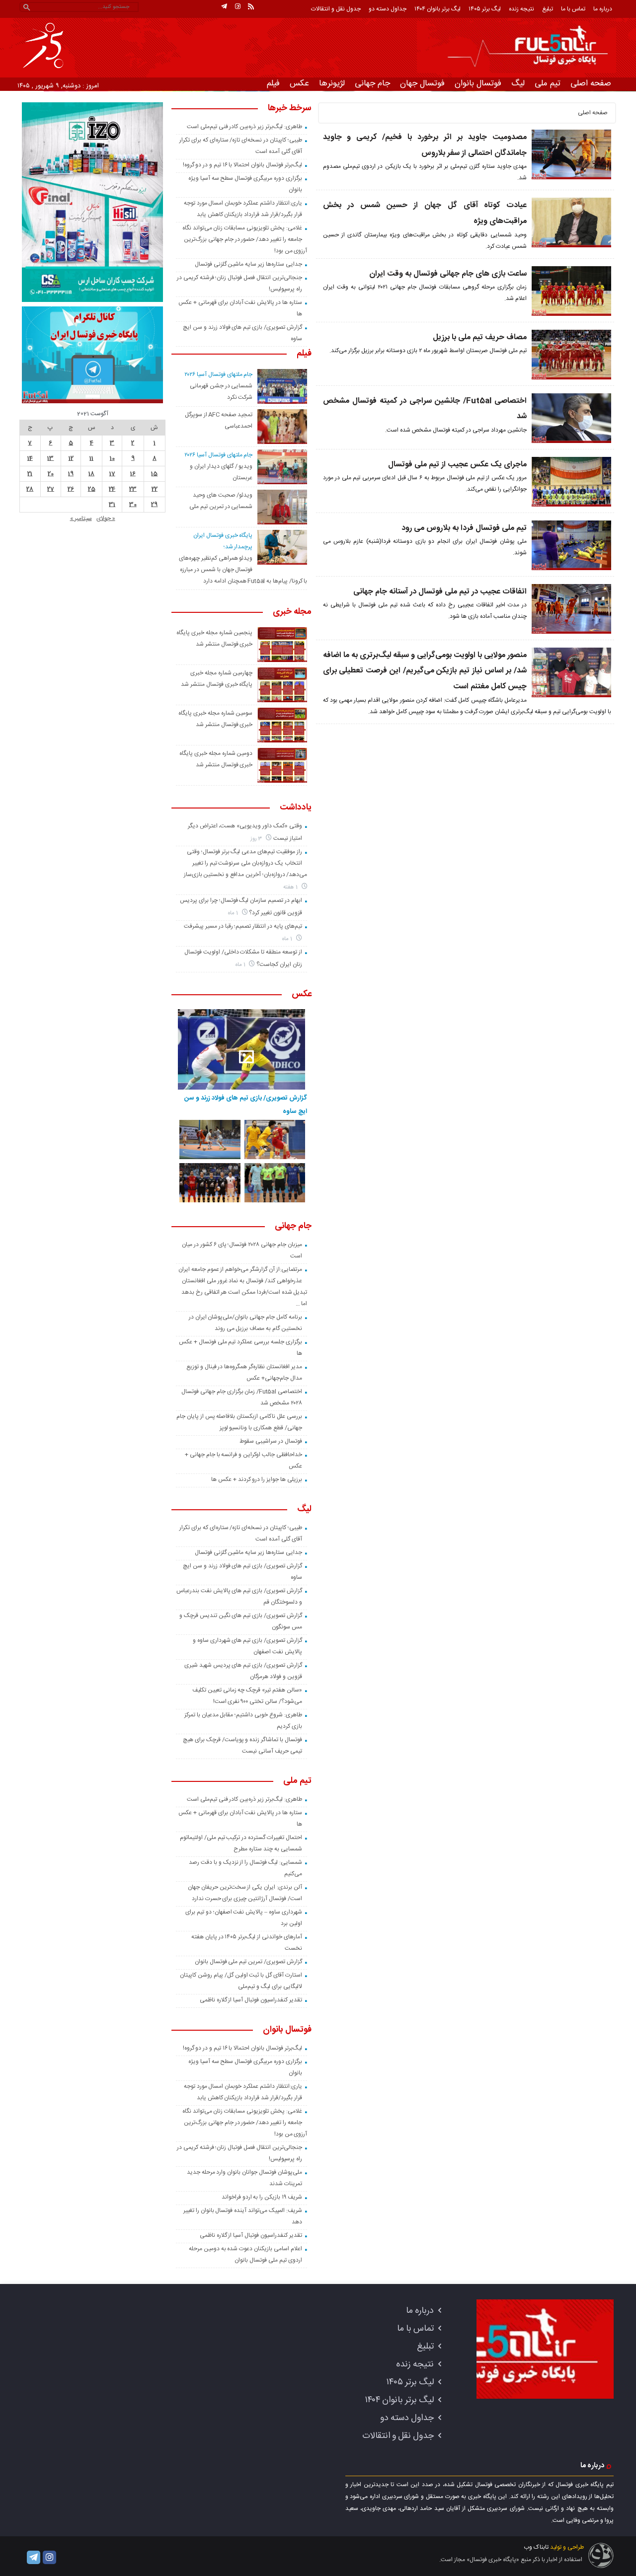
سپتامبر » (81, 518)
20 (51, 474)
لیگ (518, 83)
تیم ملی (548, 83)
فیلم (273, 83)
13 (50, 458)
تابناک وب (536, 2547)
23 (133, 489)
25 (92, 489)
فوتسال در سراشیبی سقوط (271, 1441)
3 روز (257, 839)
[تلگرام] (224, 6)
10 (112, 458)
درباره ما (603, 9)
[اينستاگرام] (238, 6)
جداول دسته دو (388, 9)
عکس (299, 83)
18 (91, 474)
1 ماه (234, 913)
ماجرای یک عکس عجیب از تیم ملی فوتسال (457, 465)
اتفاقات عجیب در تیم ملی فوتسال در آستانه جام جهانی (440, 592)
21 (30, 474)
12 (71, 458)
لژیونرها (332, 83)
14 (30, 458)
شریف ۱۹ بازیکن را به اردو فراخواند (262, 2197)
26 (71, 489)
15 (154, 474)
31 (112, 505)
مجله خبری (292, 612)
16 (133, 474)
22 (155, 489)
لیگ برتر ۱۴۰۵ (485, 9)
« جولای (106, 518)
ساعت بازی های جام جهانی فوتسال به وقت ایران (448, 274)
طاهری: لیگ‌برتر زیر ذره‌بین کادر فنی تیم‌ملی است (244, 127)
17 (112, 474)
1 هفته (291, 887)
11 (91, 458)
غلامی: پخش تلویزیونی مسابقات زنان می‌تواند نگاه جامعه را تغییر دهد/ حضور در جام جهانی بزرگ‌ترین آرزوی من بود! (245, 239)
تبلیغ (548, 9)
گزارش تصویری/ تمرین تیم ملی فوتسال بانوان (248, 1962)
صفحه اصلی (591, 83)
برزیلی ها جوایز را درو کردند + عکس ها (256, 1479)
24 (112, 489)
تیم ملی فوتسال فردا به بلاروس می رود (464, 528)
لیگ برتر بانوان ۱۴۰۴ (437, 9)
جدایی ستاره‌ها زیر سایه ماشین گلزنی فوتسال (248, 264)
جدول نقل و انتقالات (336, 9)
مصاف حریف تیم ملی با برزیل (480, 337)
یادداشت (296, 808)
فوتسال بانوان (478, 83)
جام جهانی (372, 83)
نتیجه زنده (521, 9)
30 (133, 505)
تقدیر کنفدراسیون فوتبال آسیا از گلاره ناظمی (251, 2000)
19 (71, 474)
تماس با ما (573, 9)
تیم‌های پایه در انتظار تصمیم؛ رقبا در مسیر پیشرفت (243, 926)
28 (30, 489)
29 (154, 505)
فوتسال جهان (422, 83)
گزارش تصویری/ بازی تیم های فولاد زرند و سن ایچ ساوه (246, 1104)
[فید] (251, 6)
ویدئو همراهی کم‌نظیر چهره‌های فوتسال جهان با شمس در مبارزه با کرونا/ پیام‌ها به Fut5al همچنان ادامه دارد (243, 570)
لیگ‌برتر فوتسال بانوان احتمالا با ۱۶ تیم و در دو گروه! (242, 165)
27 (51, 489)
